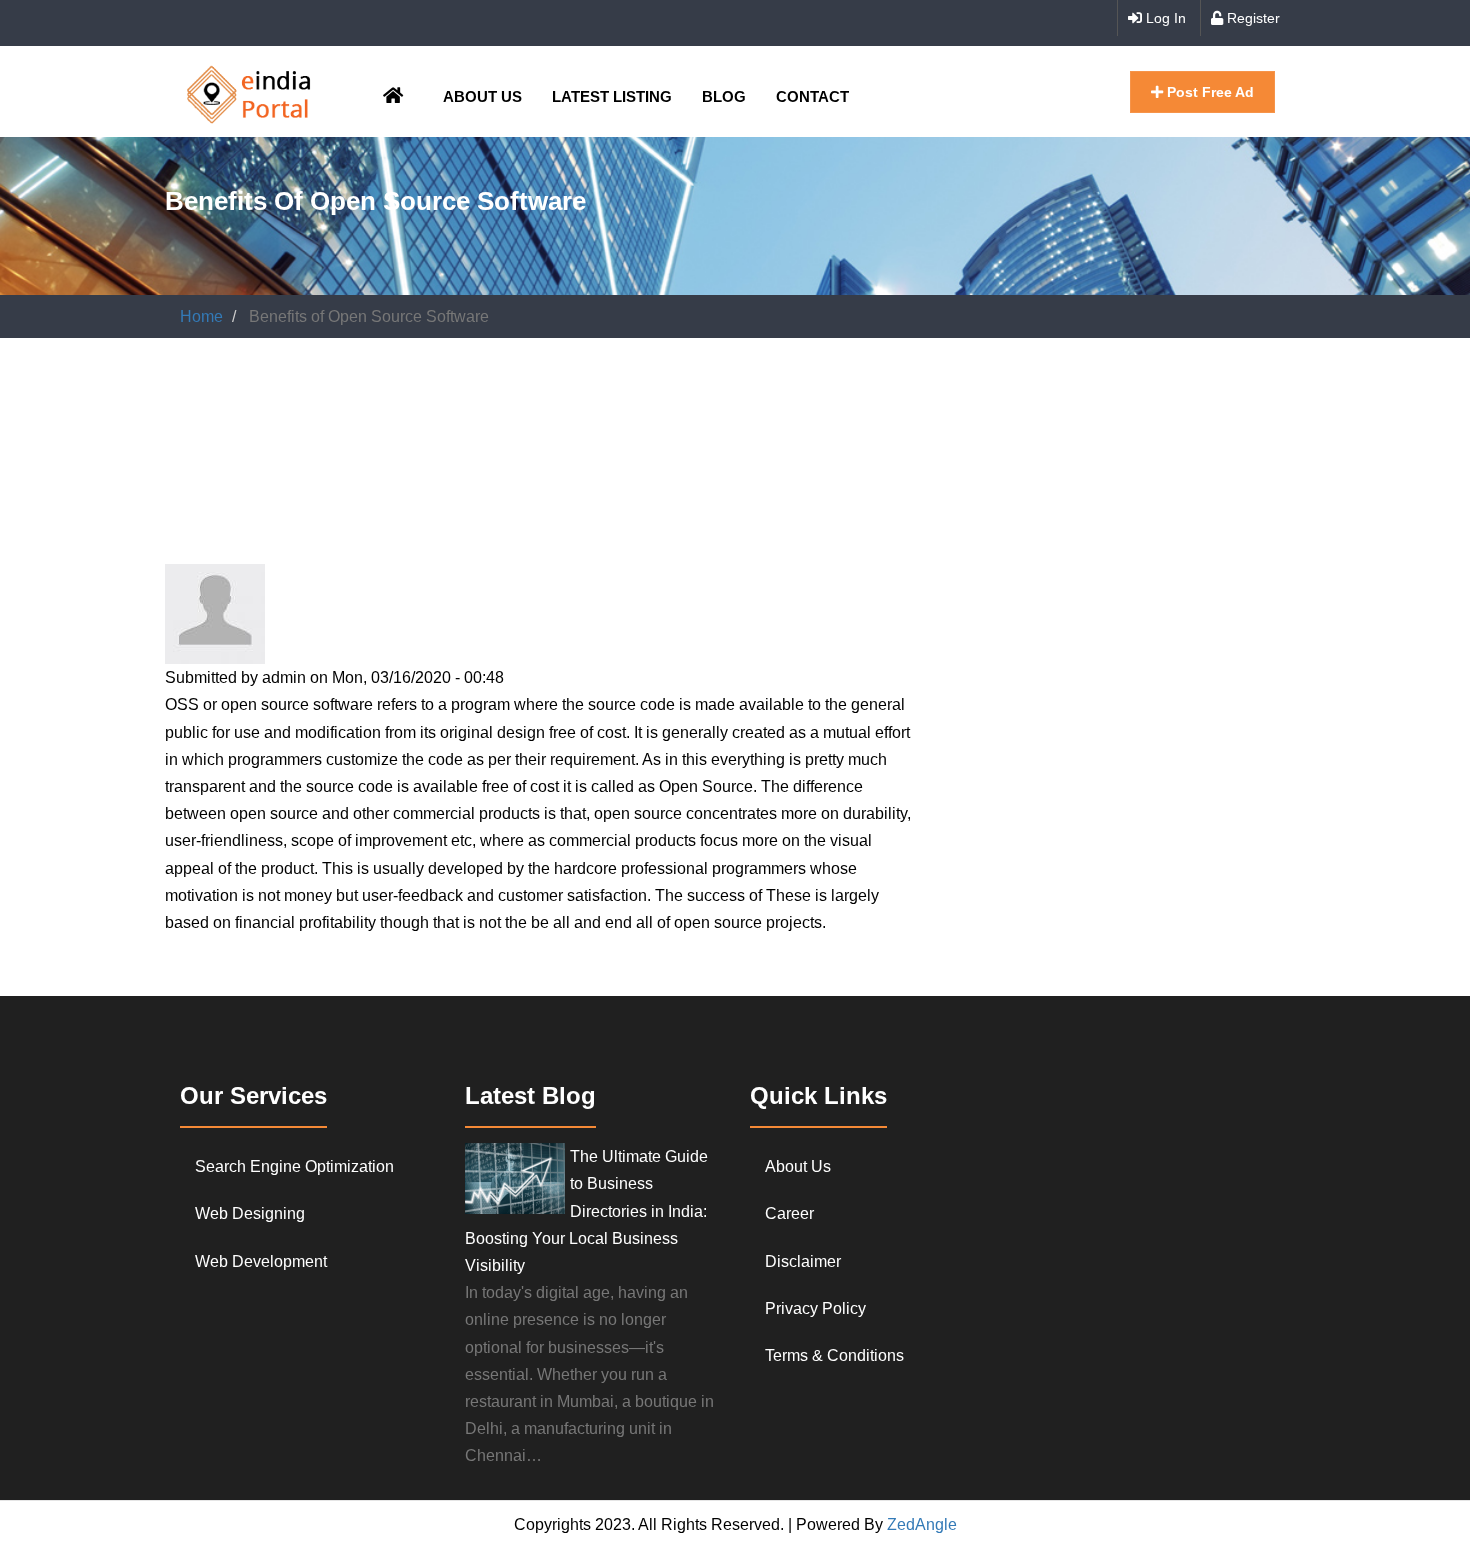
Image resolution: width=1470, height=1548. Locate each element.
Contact (812, 96)
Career (789, 1213)
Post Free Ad (1208, 92)
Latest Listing (612, 96)
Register (1251, 18)
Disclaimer (803, 1261)
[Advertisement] (529, 413)
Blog (724, 96)
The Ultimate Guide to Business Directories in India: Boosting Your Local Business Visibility (586, 1211)
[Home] (249, 91)
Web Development (261, 1261)
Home (201, 316)
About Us (482, 96)
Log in (1164, 18)
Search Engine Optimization (294, 1166)
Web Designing (250, 1213)
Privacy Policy (815, 1308)
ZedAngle (920, 1524)
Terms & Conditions (834, 1355)
